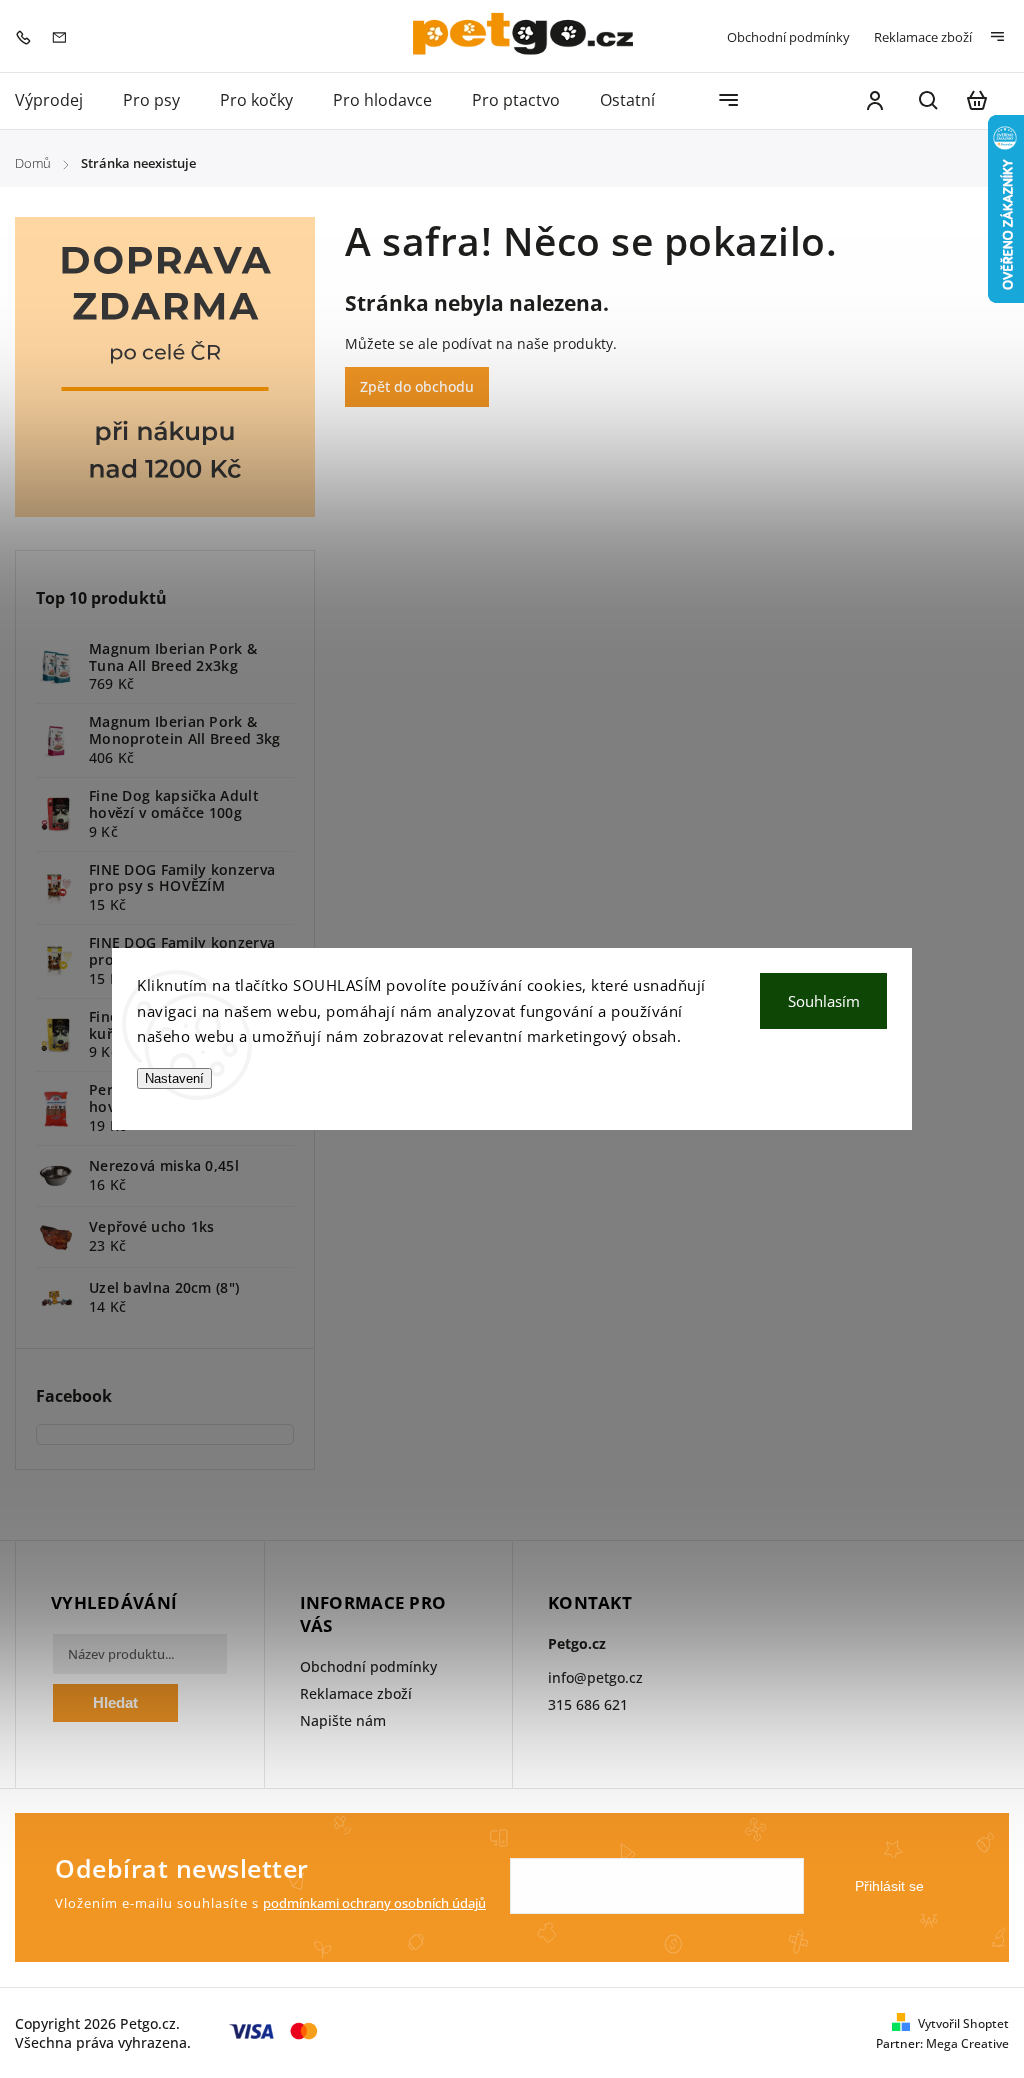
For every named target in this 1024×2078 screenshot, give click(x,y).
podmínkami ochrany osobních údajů (374, 1903)
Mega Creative (967, 2043)
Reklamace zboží (923, 37)
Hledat (115, 1702)
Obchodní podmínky (788, 37)
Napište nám (343, 1720)
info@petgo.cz (595, 1677)
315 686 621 (588, 1704)
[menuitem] (59, 100)
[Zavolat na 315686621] (28, 35)
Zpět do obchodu (417, 386)
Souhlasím (824, 1001)
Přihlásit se (889, 1886)
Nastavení (174, 1078)
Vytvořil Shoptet (963, 2023)
